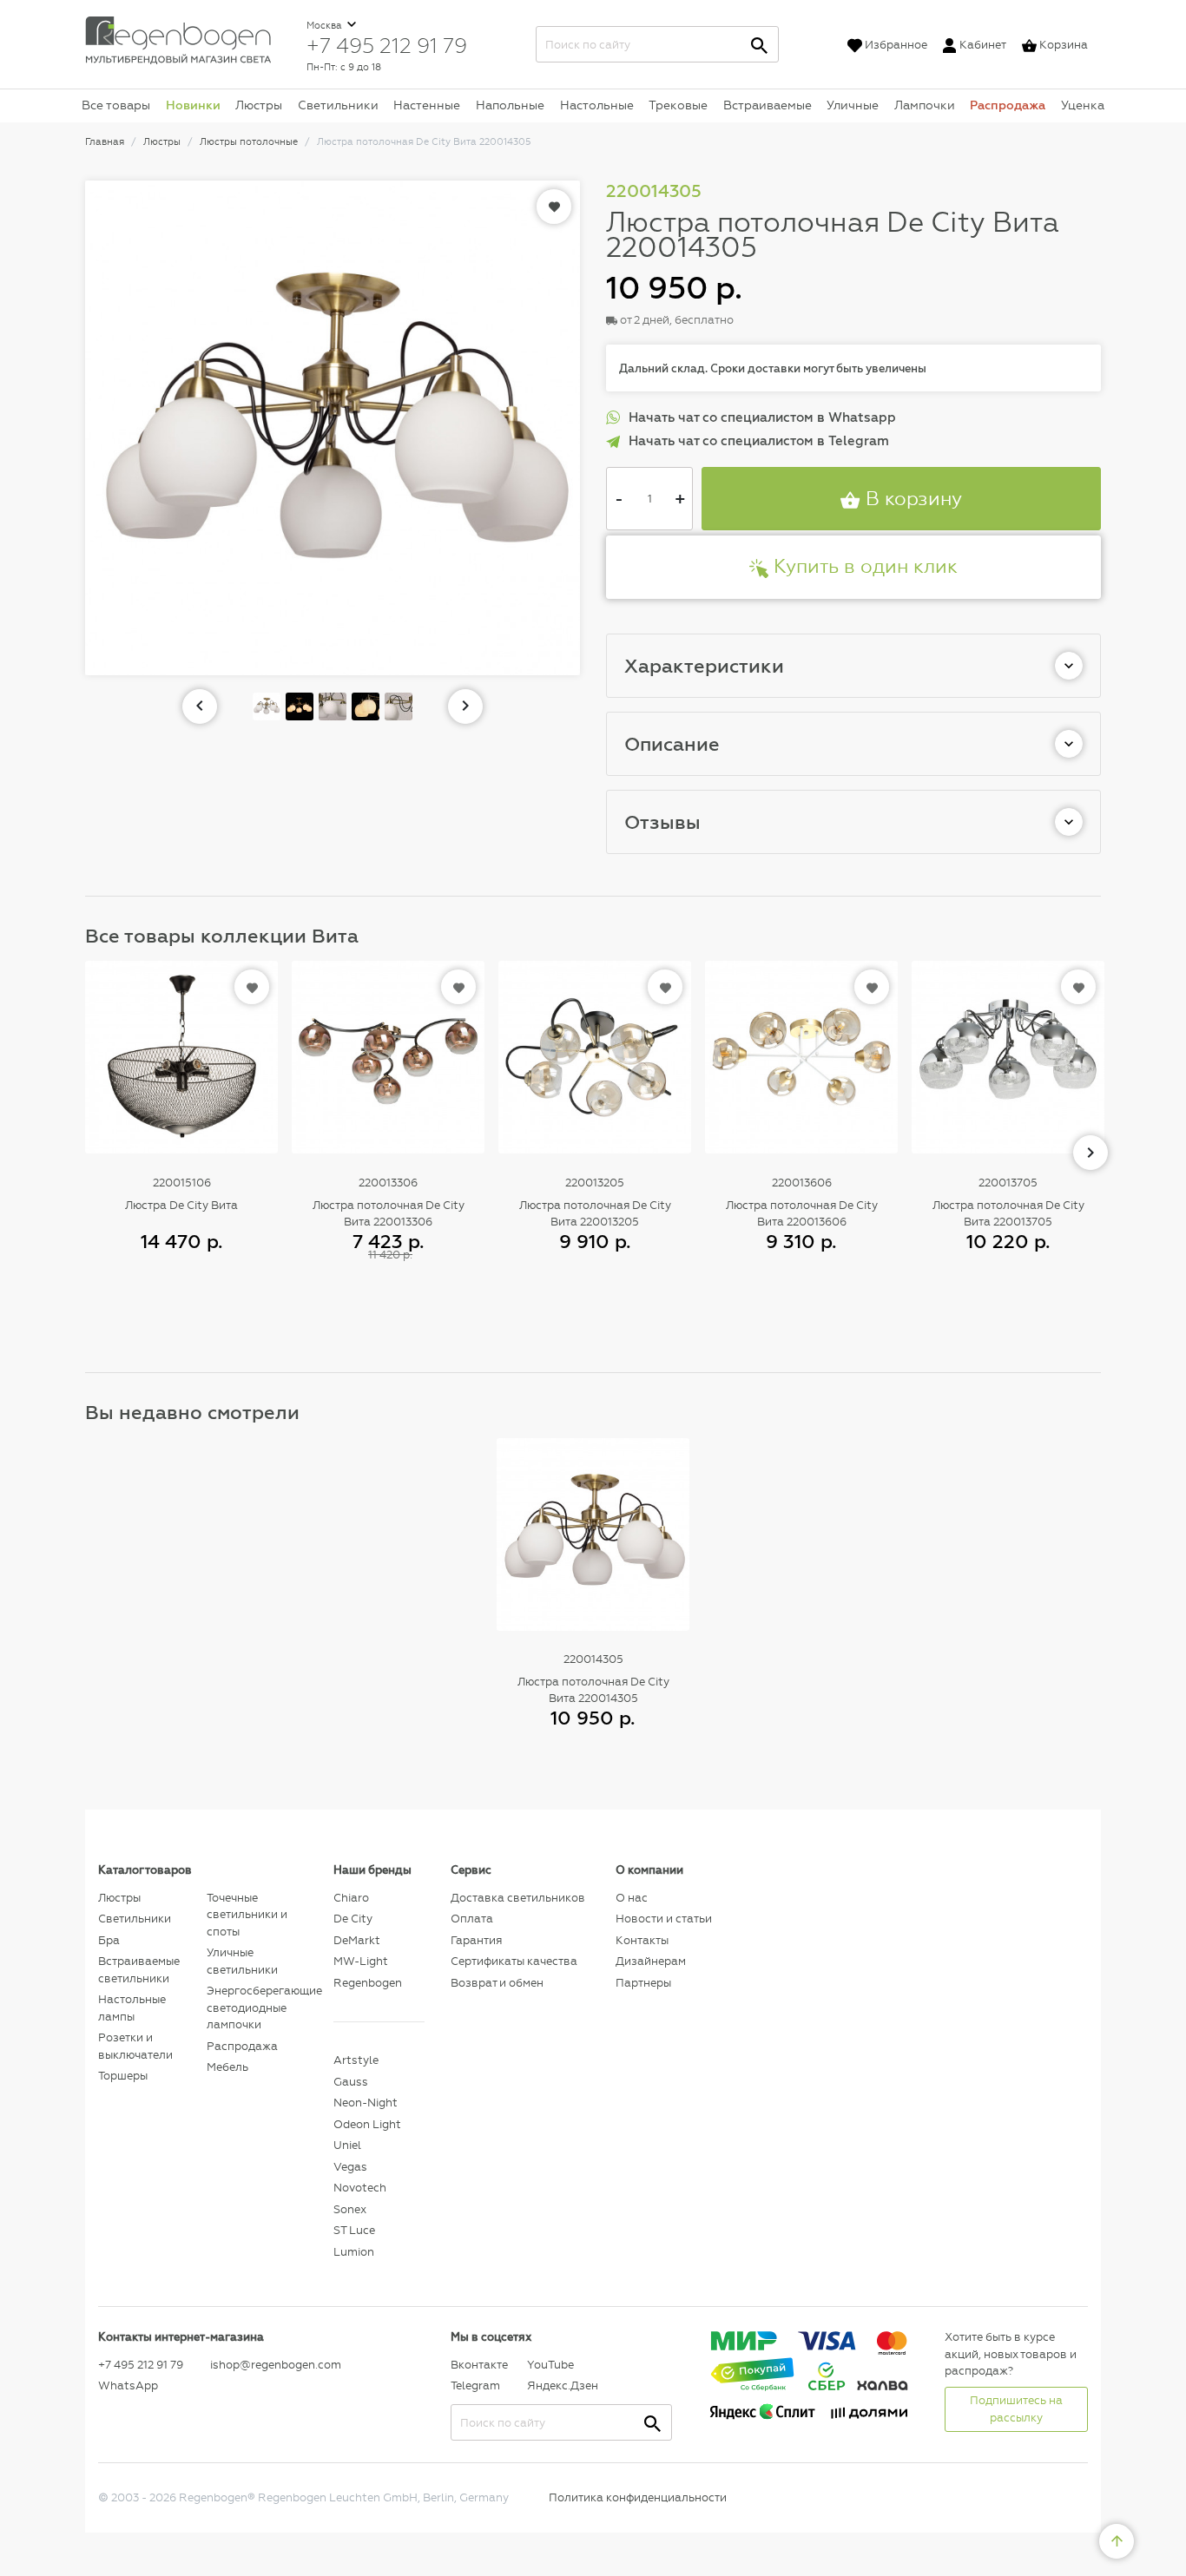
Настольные (597, 105)
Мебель (227, 2067)
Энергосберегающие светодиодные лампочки (257, 2008)
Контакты (642, 1940)
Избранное (896, 45)
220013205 (595, 1183)
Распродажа (1008, 105)
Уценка (1083, 105)
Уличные (853, 105)
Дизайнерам (651, 1961)
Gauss (351, 2082)
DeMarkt (357, 1940)
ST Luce (354, 2230)
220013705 (1008, 1183)
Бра (109, 1940)
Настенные (427, 105)
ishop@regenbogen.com (262, 2365)
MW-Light (361, 1961)
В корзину (911, 499)
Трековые (678, 105)
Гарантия (476, 1940)
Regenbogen (368, 1983)
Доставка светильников (518, 1898)
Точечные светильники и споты (247, 1915)
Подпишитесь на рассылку (1016, 2409)
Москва (326, 26)
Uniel (347, 2145)
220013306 (388, 1183)
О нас (632, 1898)
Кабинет (983, 45)
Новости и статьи (664, 1919)
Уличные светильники (242, 1961)
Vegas (350, 2167)
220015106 (182, 1183)
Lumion (354, 2252)
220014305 (593, 1659)
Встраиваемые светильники (139, 1970)
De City (353, 1919)
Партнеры (643, 1983)
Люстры (259, 105)
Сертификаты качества (514, 1961)
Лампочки (925, 105)
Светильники (338, 105)
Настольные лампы (132, 2008)
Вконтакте (479, 2365)
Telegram (475, 2385)
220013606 (802, 1183)
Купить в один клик (863, 566)
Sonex (350, 2209)
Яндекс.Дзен (561, 2385)
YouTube (550, 2365)
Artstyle (356, 2060)
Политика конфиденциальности (638, 2497)
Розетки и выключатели (135, 2046)
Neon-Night (366, 2103)
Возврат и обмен (497, 1983)
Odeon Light (367, 2124)
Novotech (360, 2188)
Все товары (116, 105)
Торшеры (123, 2076)
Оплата (472, 1919)
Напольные (510, 105)
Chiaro (351, 1898)
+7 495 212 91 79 (387, 45)
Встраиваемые (768, 105)
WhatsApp (128, 2385)
